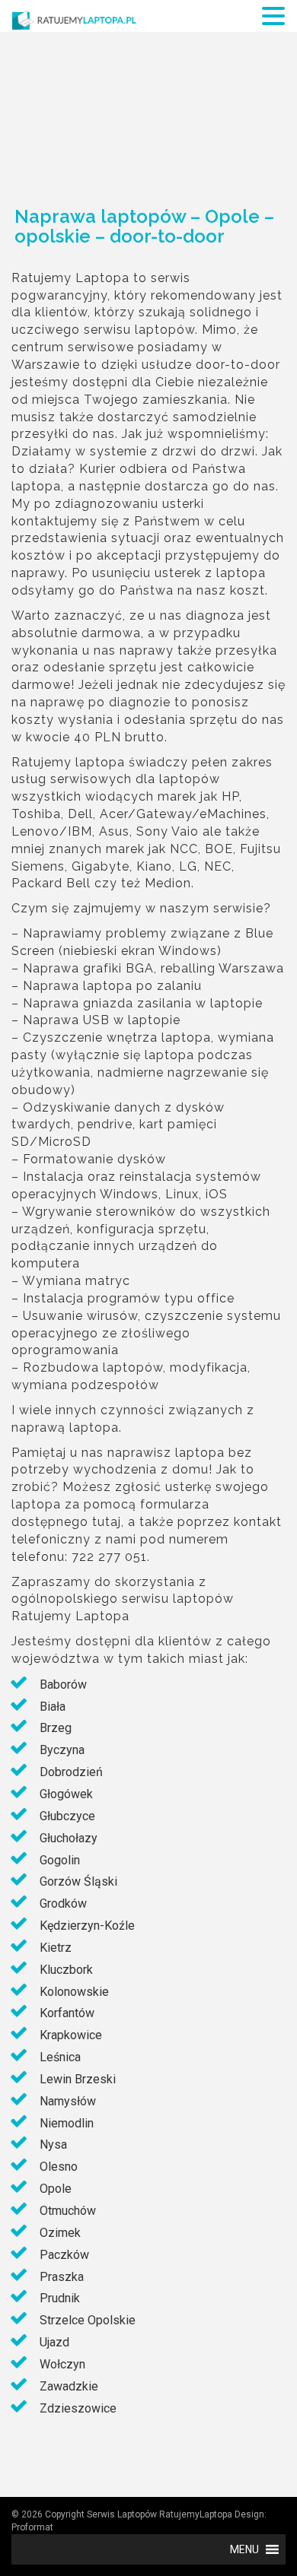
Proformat (32, 2527)
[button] (244, 2549)
